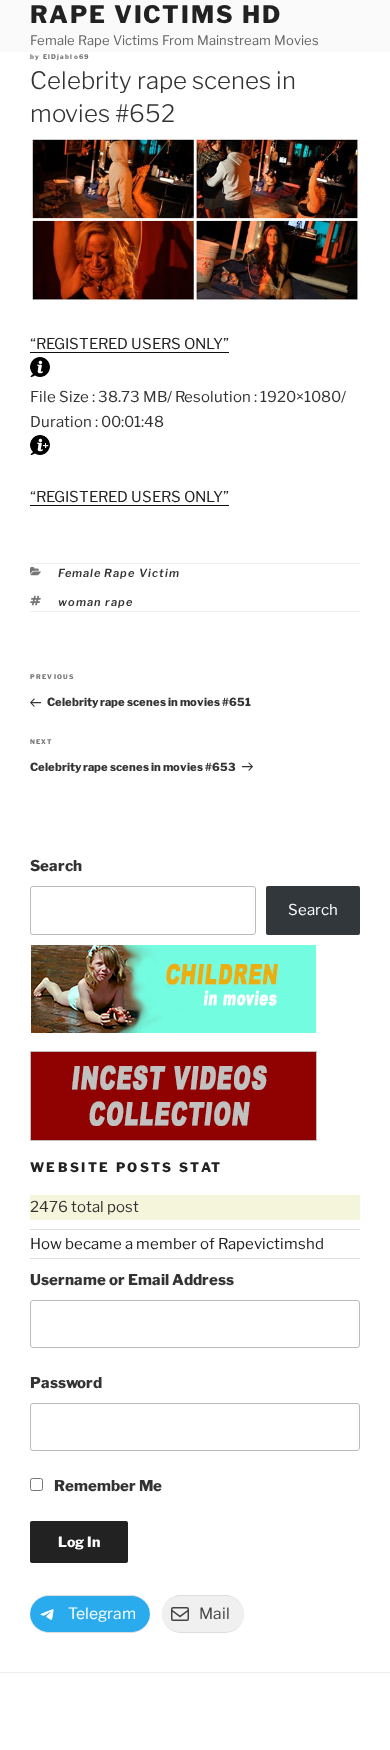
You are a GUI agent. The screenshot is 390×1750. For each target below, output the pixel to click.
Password (66, 1383)
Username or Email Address (132, 1280)
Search (56, 866)
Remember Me (106, 1486)
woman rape (96, 602)
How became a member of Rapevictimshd (177, 1244)
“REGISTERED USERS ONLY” (129, 344)
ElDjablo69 (66, 57)
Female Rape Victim (119, 573)
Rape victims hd (156, 14)
